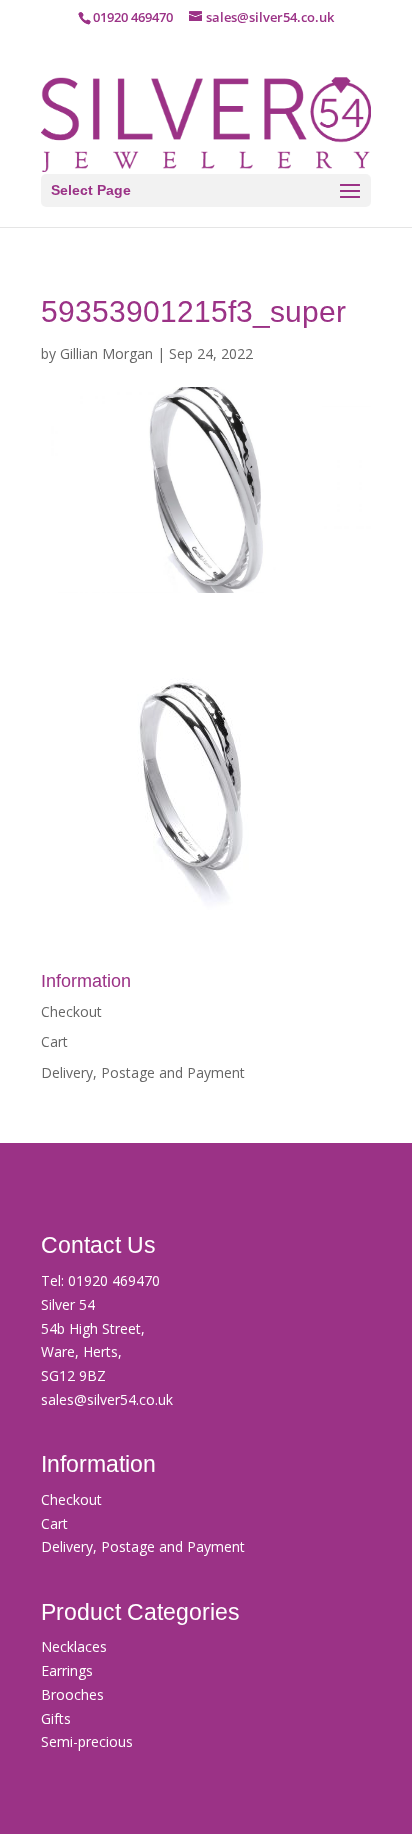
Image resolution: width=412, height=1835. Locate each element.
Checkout (71, 1011)
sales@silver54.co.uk (107, 1399)
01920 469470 (114, 1280)
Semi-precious (87, 1741)
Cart (54, 1041)
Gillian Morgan (106, 353)
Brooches (72, 1694)
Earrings (67, 1670)
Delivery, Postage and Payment (143, 1072)
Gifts (56, 1718)
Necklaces (74, 1646)
